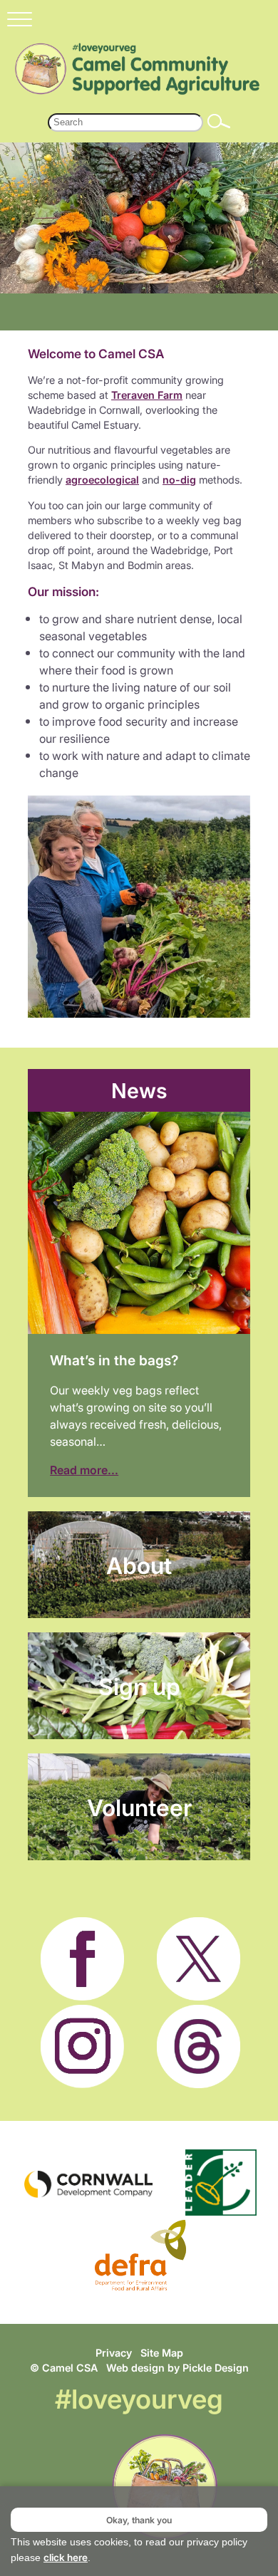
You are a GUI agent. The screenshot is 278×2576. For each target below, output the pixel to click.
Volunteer (139, 1807)
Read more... (84, 1470)
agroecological (102, 480)
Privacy (114, 2353)
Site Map (162, 2353)
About (139, 1565)
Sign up (139, 1686)
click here (66, 2557)
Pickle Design (216, 2368)
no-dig (179, 480)
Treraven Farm (147, 395)
